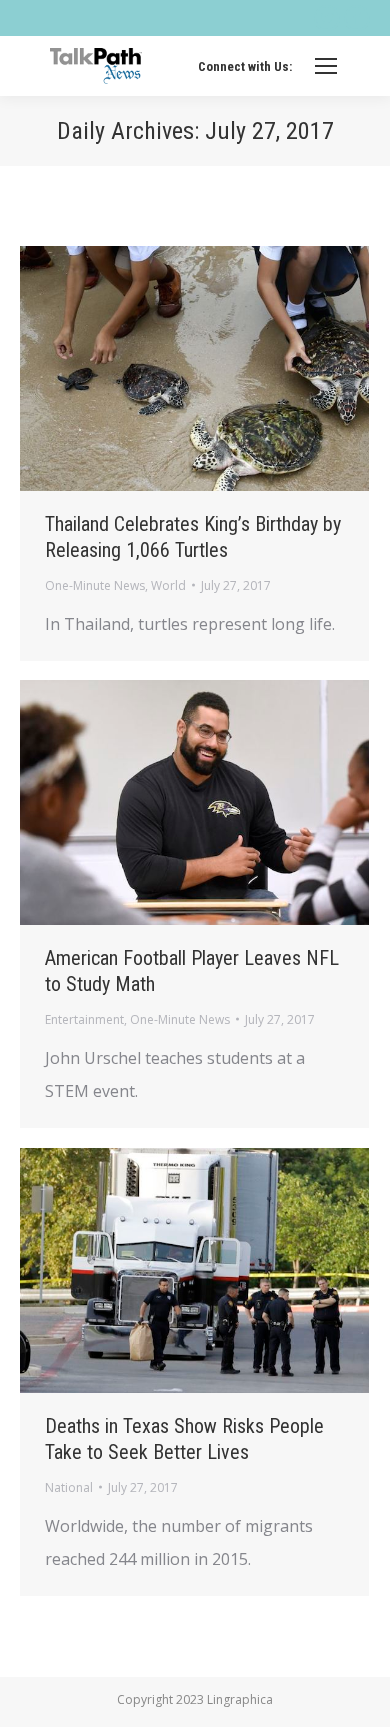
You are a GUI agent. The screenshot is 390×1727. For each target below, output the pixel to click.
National (69, 1487)
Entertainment (84, 1019)
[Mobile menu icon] (326, 66)
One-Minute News (95, 585)
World (168, 585)
